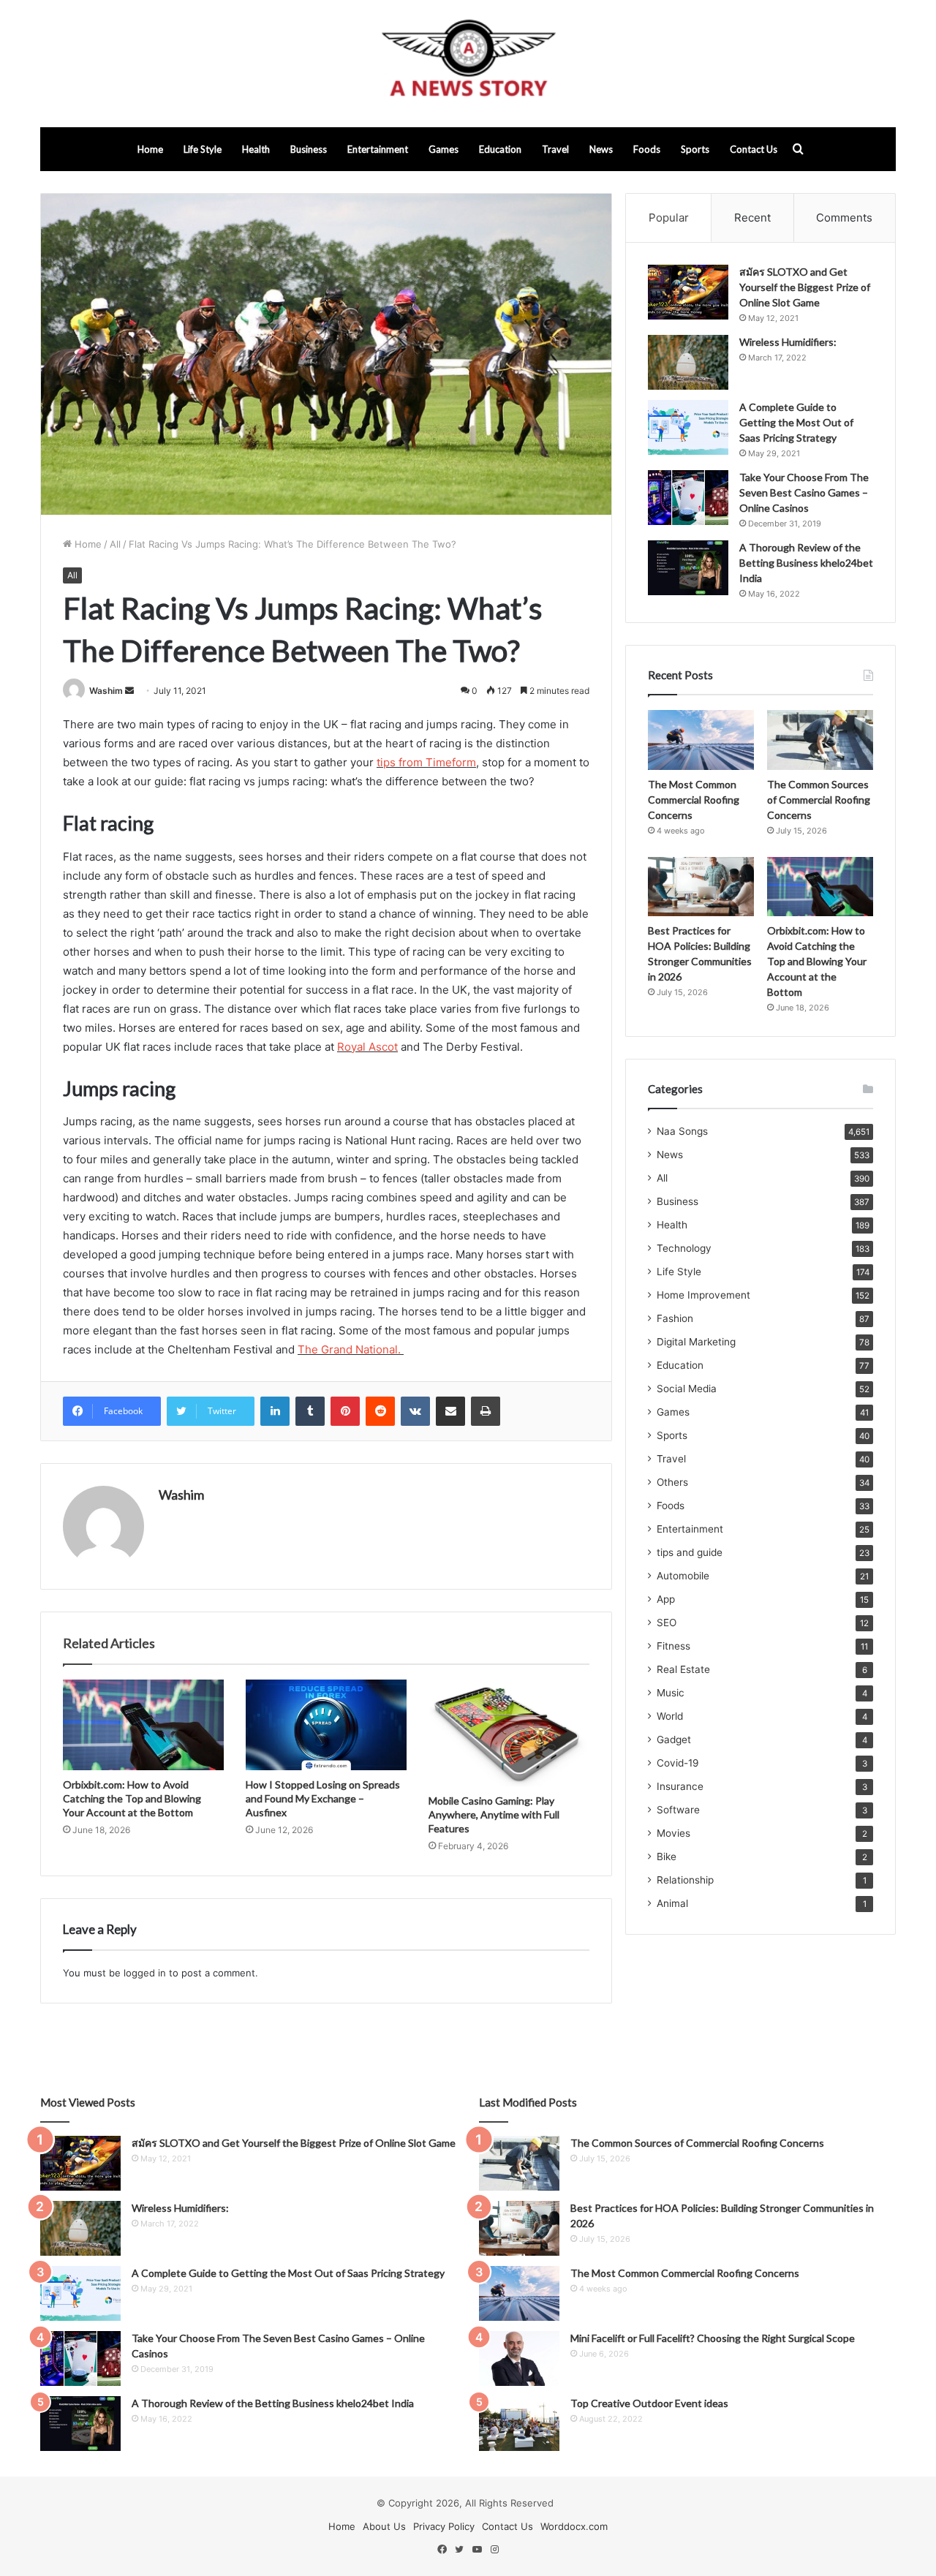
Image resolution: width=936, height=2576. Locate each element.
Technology (684, 1248)
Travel (555, 149)
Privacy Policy (444, 2526)
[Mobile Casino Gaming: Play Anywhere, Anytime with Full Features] (509, 1733)
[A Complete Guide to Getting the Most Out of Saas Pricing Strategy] (688, 427)
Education (500, 149)
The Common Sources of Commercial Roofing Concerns (819, 800)
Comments (844, 218)
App (666, 1599)
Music (671, 1693)
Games (444, 149)
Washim (106, 691)
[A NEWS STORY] (468, 64)
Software (678, 1810)
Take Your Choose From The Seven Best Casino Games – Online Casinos (804, 492)
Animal (672, 1903)
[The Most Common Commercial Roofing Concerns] (701, 740)
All (115, 544)
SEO (667, 1623)
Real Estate (683, 1669)
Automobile (683, 1576)
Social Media (687, 1389)
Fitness (673, 1646)
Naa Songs (682, 1131)
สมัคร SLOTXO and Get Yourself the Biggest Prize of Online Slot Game (805, 287)
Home (150, 149)
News (601, 149)
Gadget (674, 1740)
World (670, 1716)
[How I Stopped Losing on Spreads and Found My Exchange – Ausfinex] (326, 1725)
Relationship (685, 1880)
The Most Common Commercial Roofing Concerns (694, 800)
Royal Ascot (367, 1047)
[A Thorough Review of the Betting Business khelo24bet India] (688, 568)
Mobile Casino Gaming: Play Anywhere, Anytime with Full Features (494, 1814)
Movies (673, 1833)
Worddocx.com (574, 2526)
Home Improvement (703, 1295)
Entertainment (378, 149)
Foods (647, 149)
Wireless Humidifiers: (788, 342)
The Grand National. (351, 1349)
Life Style (203, 149)
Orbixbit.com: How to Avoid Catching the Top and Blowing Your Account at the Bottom (132, 1798)
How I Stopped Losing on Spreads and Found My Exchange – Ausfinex (323, 1798)
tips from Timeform (426, 762)
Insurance (680, 1786)
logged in (145, 1973)
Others (672, 1482)
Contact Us (754, 149)
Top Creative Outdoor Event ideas (649, 2403)
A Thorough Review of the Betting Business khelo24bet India (806, 563)
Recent (752, 218)
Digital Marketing (696, 1342)
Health (256, 149)
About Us (384, 2526)
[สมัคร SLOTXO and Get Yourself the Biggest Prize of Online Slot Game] (688, 292)
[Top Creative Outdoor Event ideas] (519, 2424)
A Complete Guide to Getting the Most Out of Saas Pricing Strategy (796, 422)
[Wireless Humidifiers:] (688, 362)
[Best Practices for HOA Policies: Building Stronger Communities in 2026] (701, 887)
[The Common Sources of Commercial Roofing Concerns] (820, 740)
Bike (667, 1857)
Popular (669, 218)
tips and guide (690, 1552)
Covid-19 (678, 1763)
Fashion (675, 1318)
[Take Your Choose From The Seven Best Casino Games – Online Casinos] (688, 498)
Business (309, 149)
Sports (695, 149)
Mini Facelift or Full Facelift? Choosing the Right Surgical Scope (713, 2338)
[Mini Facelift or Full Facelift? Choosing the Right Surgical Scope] (519, 2358)
